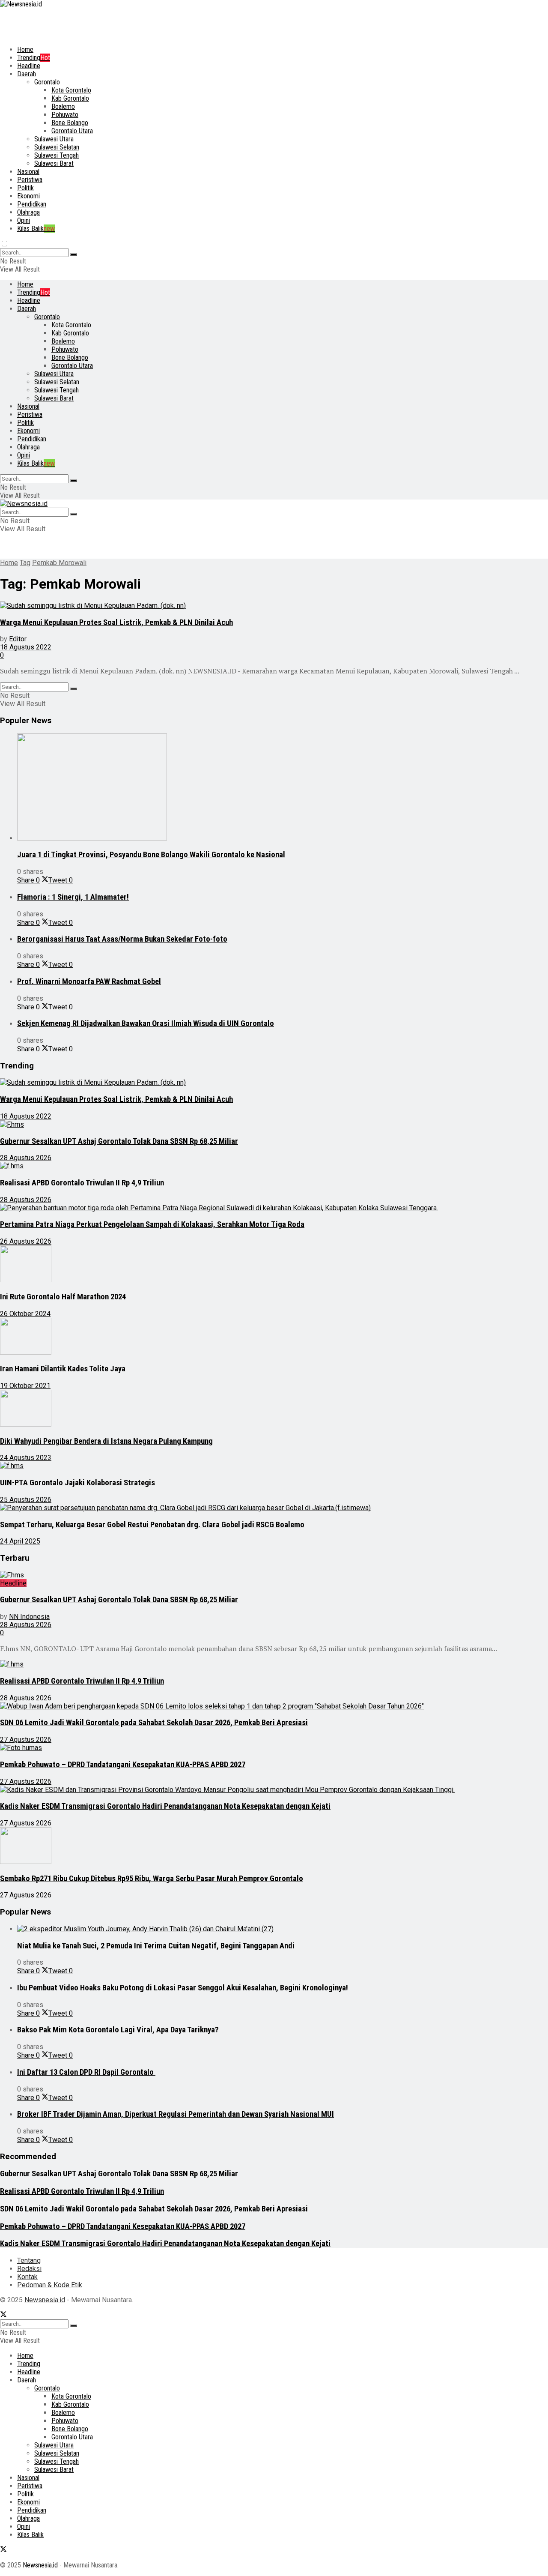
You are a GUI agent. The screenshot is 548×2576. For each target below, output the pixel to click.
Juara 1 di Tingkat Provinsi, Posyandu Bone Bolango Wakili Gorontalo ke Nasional (151, 855)
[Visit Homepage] (21, 4)
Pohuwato (65, 115)
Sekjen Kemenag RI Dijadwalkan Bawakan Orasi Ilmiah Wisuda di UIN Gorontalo (146, 1023)
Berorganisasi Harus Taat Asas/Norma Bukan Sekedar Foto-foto (122, 939)
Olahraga (28, 212)
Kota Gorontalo (71, 90)
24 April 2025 (20, 1541)
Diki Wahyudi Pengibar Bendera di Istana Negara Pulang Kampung (106, 1441)
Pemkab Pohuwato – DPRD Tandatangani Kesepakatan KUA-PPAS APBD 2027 (123, 1765)
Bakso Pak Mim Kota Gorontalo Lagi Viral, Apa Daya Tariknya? (118, 2030)
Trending (34, 58)
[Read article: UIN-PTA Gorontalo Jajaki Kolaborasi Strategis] (274, 1466)
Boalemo (63, 106)
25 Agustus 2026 (26, 1500)
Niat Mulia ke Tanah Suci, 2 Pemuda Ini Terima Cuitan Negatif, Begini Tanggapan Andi (156, 1946)
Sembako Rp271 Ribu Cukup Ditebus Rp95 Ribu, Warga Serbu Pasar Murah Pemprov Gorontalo (152, 1879)
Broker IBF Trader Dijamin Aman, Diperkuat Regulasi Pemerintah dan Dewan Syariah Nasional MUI (176, 2114)
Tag (25, 563)
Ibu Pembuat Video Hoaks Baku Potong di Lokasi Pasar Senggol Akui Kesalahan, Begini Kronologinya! (183, 1988)
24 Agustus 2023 (26, 1458)
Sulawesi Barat (54, 163)
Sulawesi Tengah (57, 155)
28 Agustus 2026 (26, 1158)
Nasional (28, 172)
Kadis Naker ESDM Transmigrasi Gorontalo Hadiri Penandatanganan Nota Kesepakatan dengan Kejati (165, 1806)
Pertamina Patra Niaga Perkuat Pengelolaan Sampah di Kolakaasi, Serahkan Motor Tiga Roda (152, 1224)
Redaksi (29, 2269)
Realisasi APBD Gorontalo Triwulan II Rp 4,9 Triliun (82, 1183)
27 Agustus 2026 (26, 1740)
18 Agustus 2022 (26, 647)
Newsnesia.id (45, 2300)
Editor (18, 639)
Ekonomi (28, 196)
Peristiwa (30, 180)
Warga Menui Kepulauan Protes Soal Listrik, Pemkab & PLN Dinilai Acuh (116, 622)
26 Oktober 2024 (25, 1314)
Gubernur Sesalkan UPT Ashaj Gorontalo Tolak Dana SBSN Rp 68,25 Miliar (119, 1141)
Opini (24, 220)
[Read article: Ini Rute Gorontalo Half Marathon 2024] (274, 1265)
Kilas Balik (36, 229)
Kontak (27, 2277)
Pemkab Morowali (59, 563)
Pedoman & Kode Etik (50, 2285)
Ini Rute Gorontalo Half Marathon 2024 (63, 1297)
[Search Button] (74, 254)
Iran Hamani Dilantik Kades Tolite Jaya (63, 1369)
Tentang (29, 2260)
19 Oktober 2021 (25, 1386)
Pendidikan (32, 204)
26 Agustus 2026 (26, 1241)
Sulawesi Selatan (57, 147)
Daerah (27, 74)
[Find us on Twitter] (3, 2315)
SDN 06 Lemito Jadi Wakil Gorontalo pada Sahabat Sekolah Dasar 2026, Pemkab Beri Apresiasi (154, 1723)
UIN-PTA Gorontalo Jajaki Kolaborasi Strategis (77, 1483)
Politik (25, 188)
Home (25, 49)
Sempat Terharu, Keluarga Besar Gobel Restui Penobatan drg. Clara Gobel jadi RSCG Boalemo (152, 1525)
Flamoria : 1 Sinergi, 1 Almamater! (73, 897)
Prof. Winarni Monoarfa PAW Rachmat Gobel (89, 981)
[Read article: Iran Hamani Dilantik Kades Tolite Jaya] (274, 1337)
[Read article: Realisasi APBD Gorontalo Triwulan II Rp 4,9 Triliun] (274, 1166)
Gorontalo (47, 82)
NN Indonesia (29, 1617)
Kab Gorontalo (70, 98)
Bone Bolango (70, 123)
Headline (29, 66)
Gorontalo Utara (72, 131)
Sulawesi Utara (54, 139)
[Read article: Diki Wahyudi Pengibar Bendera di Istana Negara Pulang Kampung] (274, 1409)
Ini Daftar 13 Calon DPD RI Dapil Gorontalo (86, 2072)
